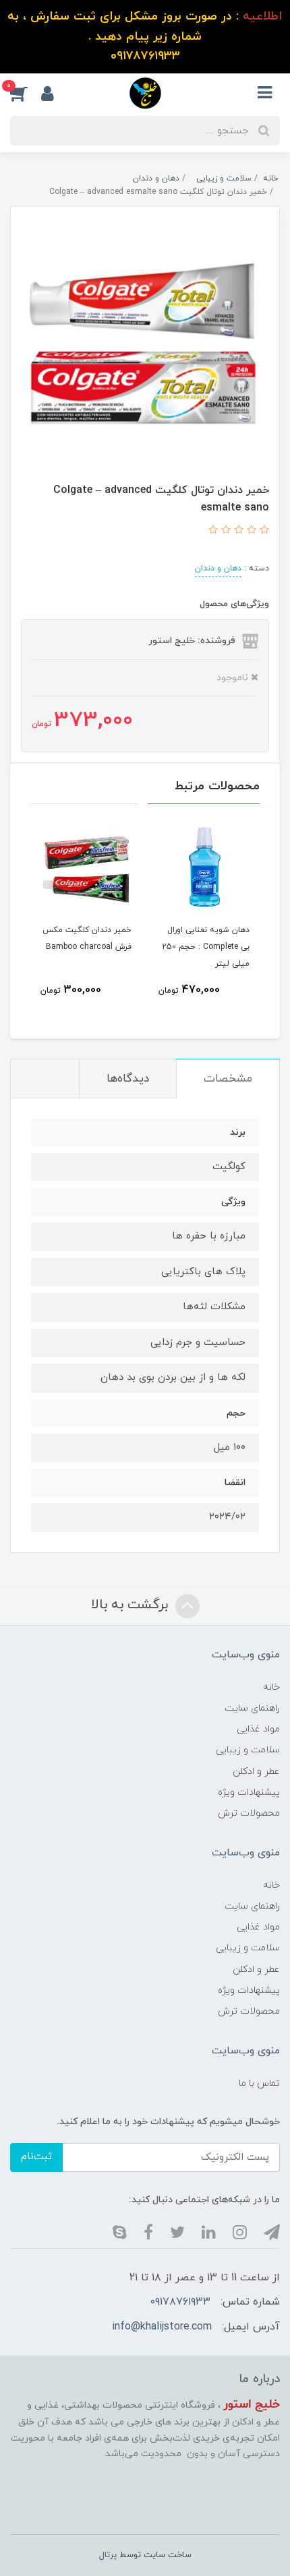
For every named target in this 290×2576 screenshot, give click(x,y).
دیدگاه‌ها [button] (128, 1079)
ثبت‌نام (36, 2157)
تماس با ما (259, 2083)
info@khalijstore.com (162, 2327)
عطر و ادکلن (256, 1772)
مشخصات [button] (228, 1079)
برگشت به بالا (132, 1605)
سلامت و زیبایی (248, 1750)
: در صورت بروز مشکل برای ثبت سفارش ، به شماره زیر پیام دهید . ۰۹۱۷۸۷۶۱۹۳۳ (145, 36)
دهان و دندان (218, 568)
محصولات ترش (249, 1813)
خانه (271, 1687)
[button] (26, 93)
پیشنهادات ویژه (249, 1792)
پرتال (108, 2555)
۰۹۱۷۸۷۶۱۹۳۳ (180, 2302)
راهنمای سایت (252, 1708)
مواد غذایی (258, 1729)
